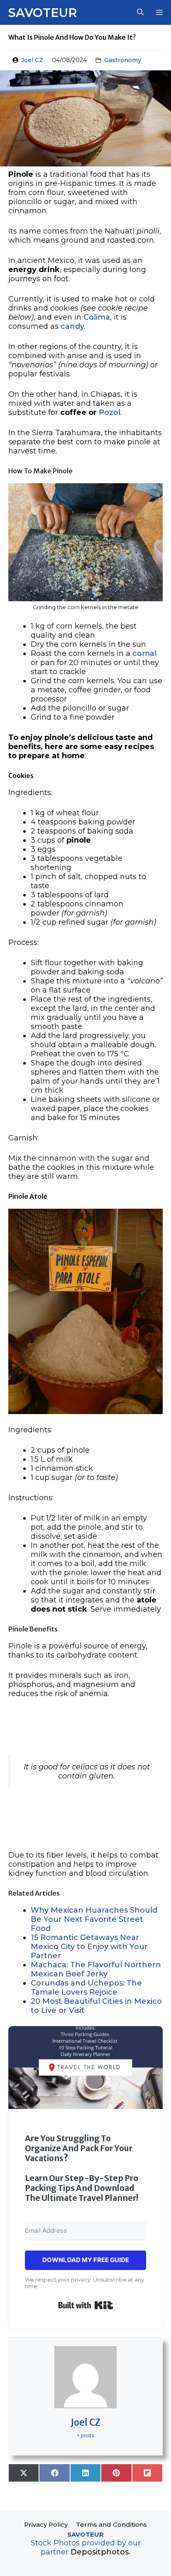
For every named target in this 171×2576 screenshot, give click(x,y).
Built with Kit (86, 2305)
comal (144, 653)
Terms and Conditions (111, 2524)
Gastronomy (123, 60)
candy (72, 326)
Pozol (110, 412)
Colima (97, 317)
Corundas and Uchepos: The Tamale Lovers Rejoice (86, 1988)
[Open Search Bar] (140, 12)
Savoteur (43, 13)
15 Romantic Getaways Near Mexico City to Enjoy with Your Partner (89, 1947)
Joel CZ (32, 60)
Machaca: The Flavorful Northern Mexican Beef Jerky (96, 1969)
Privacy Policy (46, 2524)
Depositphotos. (100, 2552)
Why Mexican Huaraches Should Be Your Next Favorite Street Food (94, 1919)
